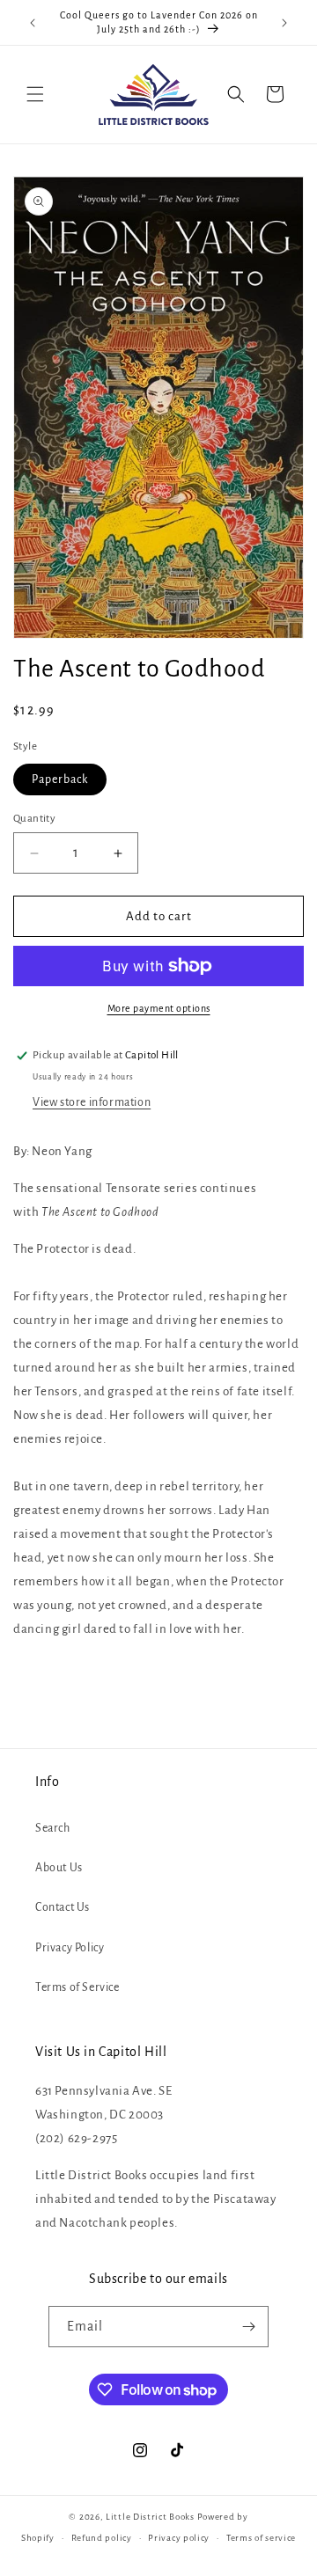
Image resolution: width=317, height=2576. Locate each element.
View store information (92, 1102)
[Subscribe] (248, 2327)
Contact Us (63, 1907)
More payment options (159, 1008)
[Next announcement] (284, 23)
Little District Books (150, 2517)
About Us (59, 1868)
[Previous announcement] (33, 23)
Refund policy (102, 2538)
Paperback (60, 779)
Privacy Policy (70, 1948)
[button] (35, 94)
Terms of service (261, 2538)
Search (53, 1828)
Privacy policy (179, 2538)
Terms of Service (77, 1987)
